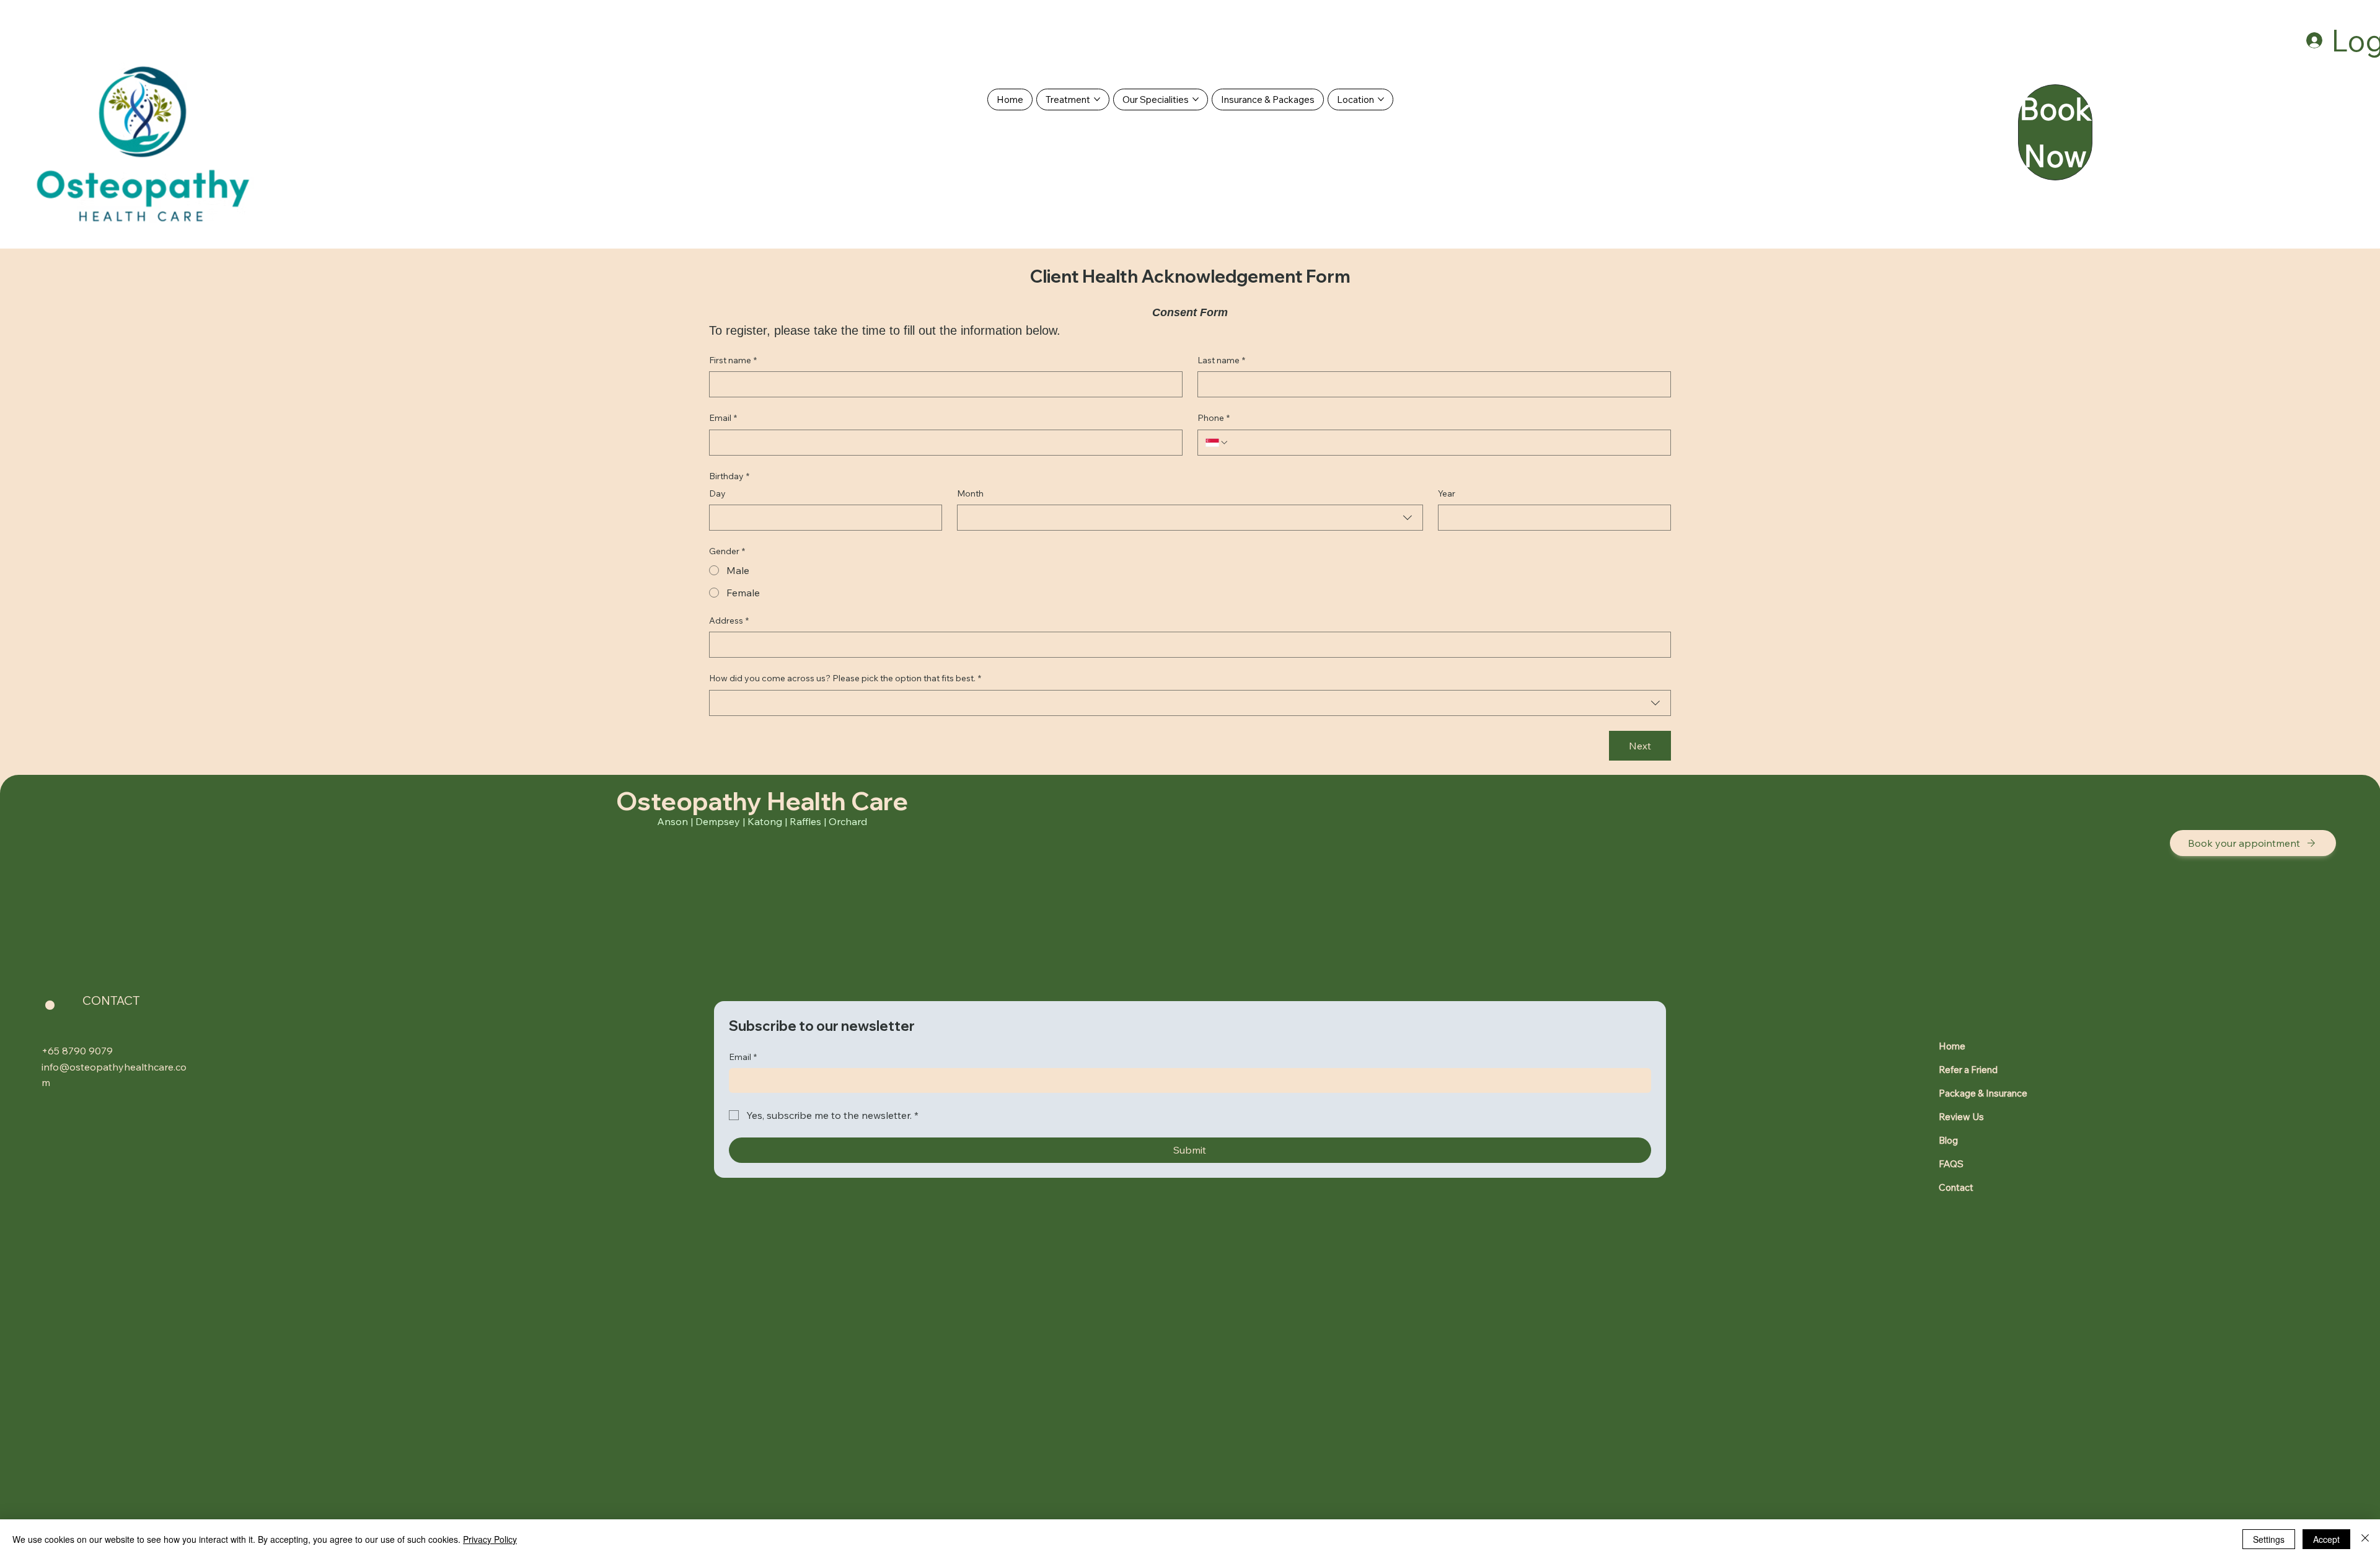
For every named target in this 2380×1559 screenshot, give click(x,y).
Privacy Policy (490, 1539)
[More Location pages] (1381, 99)
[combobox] (1190, 518)
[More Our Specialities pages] (1196, 99)
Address (729, 621)
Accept (2326, 1539)
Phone (1214, 418)
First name (733, 360)
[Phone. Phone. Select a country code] (1217, 443)
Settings (2269, 1539)
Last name (1221, 360)
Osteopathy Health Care (762, 801)
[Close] (2365, 1539)
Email (723, 418)
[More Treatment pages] (1097, 99)
